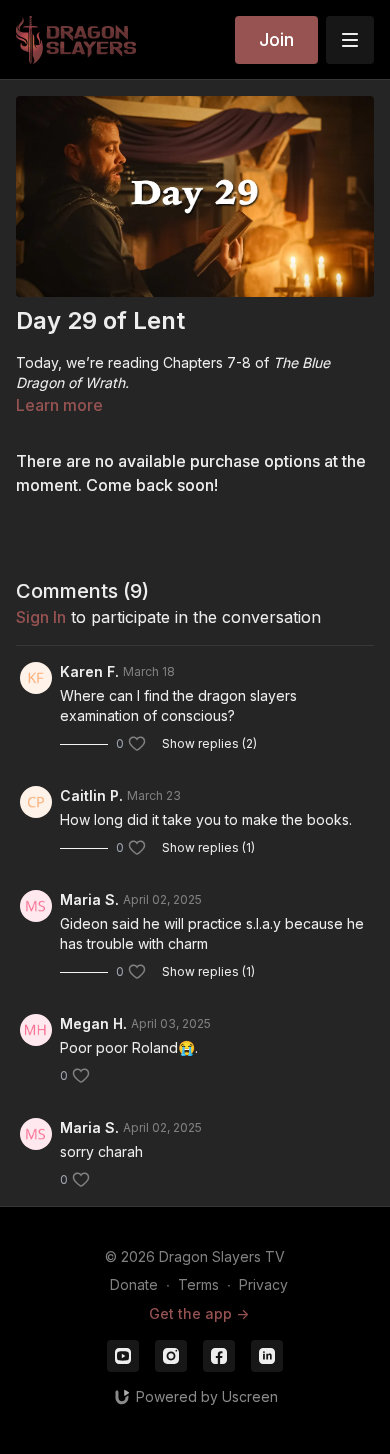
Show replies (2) (209, 743)
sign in (41, 617)
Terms (198, 1284)
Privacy (263, 1284)
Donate (134, 1284)
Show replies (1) (208, 847)
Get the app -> (199, 1313)
